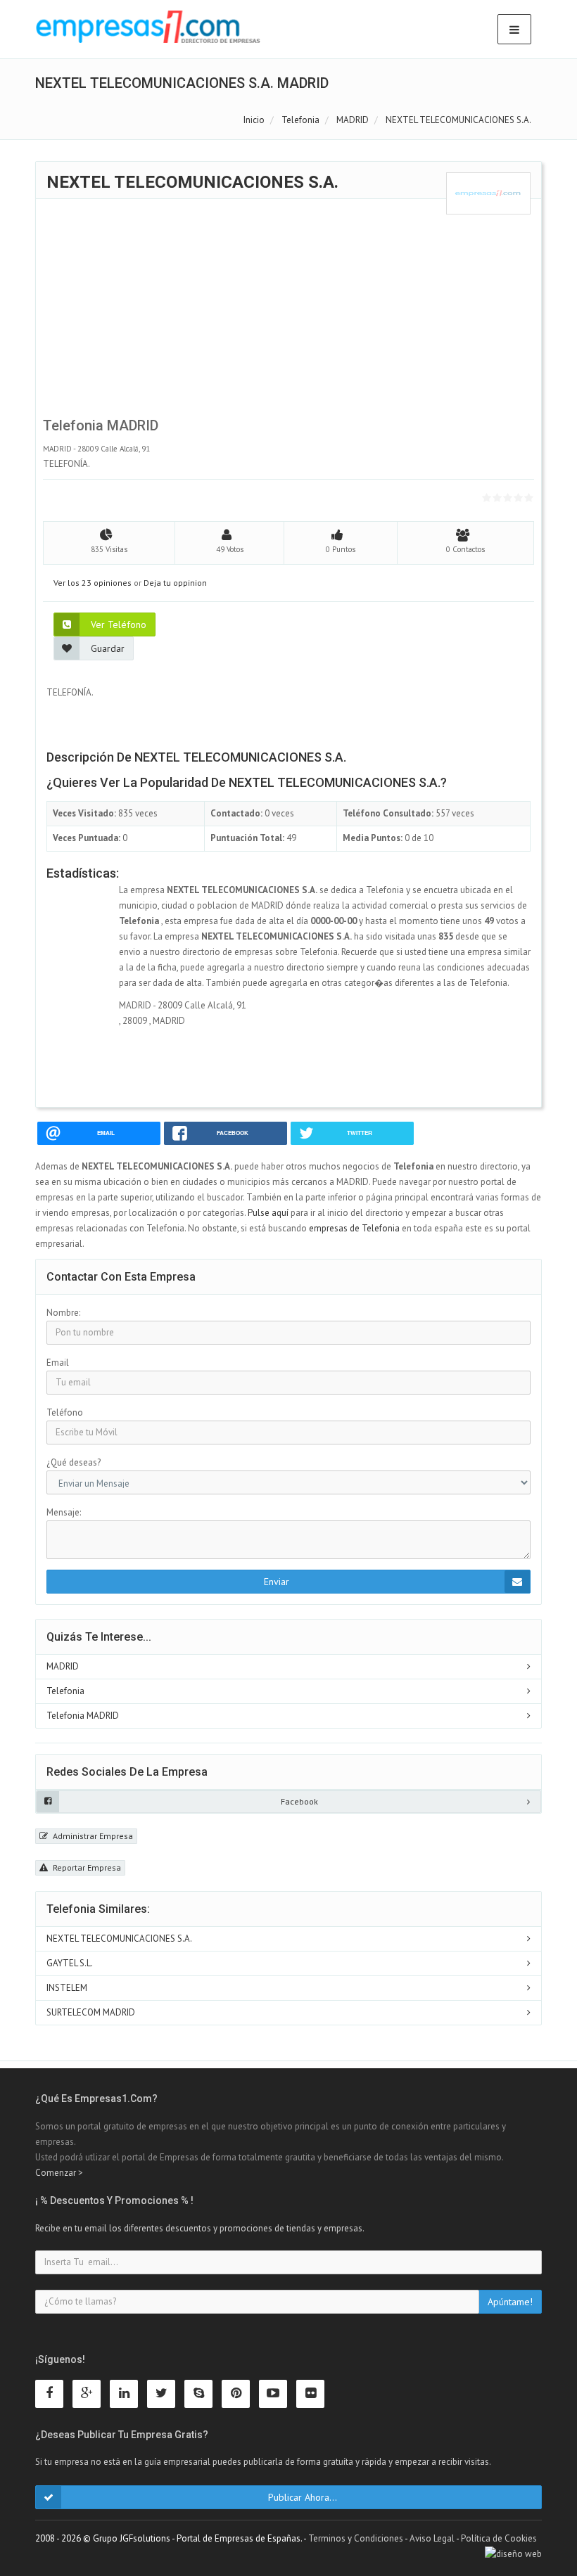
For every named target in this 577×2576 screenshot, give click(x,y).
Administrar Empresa (92, 1836)
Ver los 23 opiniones (93, 583)
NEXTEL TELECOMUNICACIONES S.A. (119, 1939)
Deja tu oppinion (175, 583)
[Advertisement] (288, 313)
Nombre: (63, 1313)
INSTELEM (67, 1988)
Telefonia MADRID (83, 1716)
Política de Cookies (499, 2538)
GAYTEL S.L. (70, 1963)
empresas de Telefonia (354, 1228)
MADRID (63, 1666)
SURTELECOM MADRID (91, 2012)
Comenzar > (59, 2173)
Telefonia (65, 1691)
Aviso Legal (432, 2538)
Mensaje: (64, 1512)
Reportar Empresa (86, 1867)
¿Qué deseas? (74, 1462)
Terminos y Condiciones (356, 2538)
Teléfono (65, 1412)
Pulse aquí (269, 1213)
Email (58, 1363)
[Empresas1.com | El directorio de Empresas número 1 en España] (148, 27)
